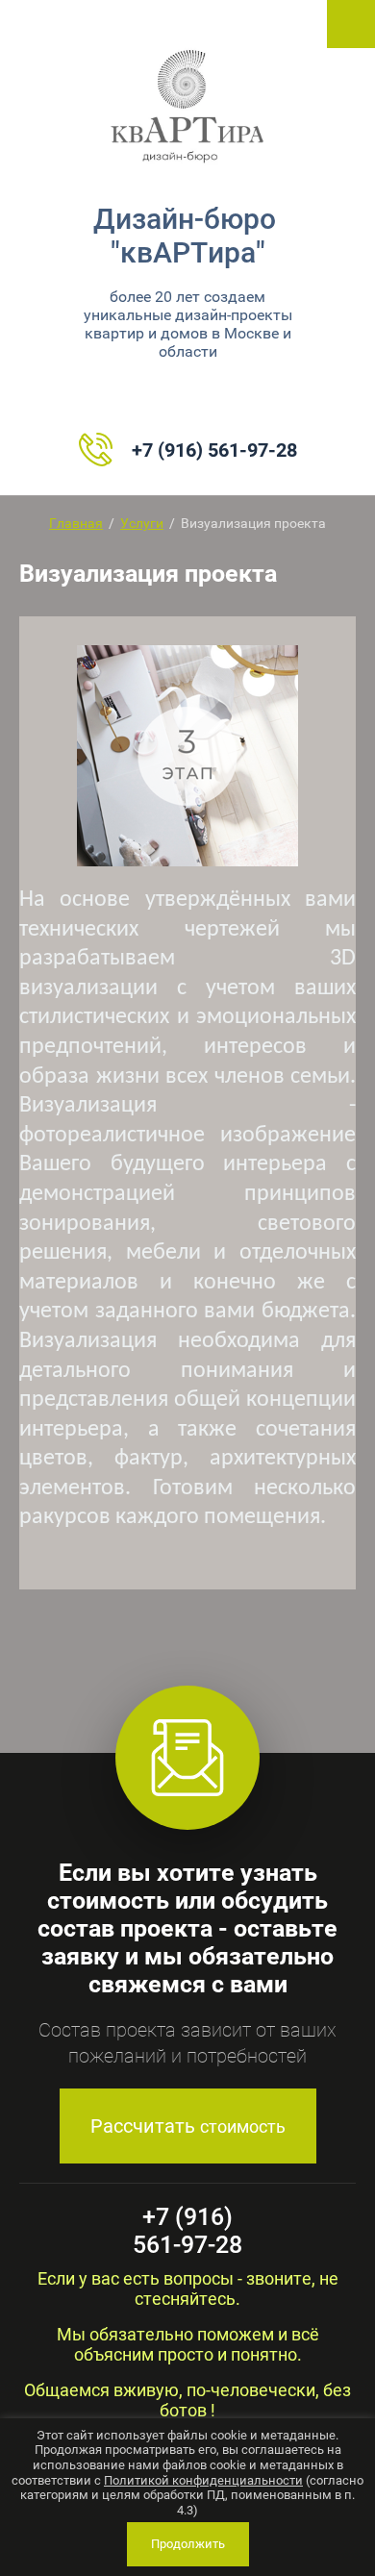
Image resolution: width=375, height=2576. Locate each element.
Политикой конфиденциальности (203, 2480)
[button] (188, 2126)
